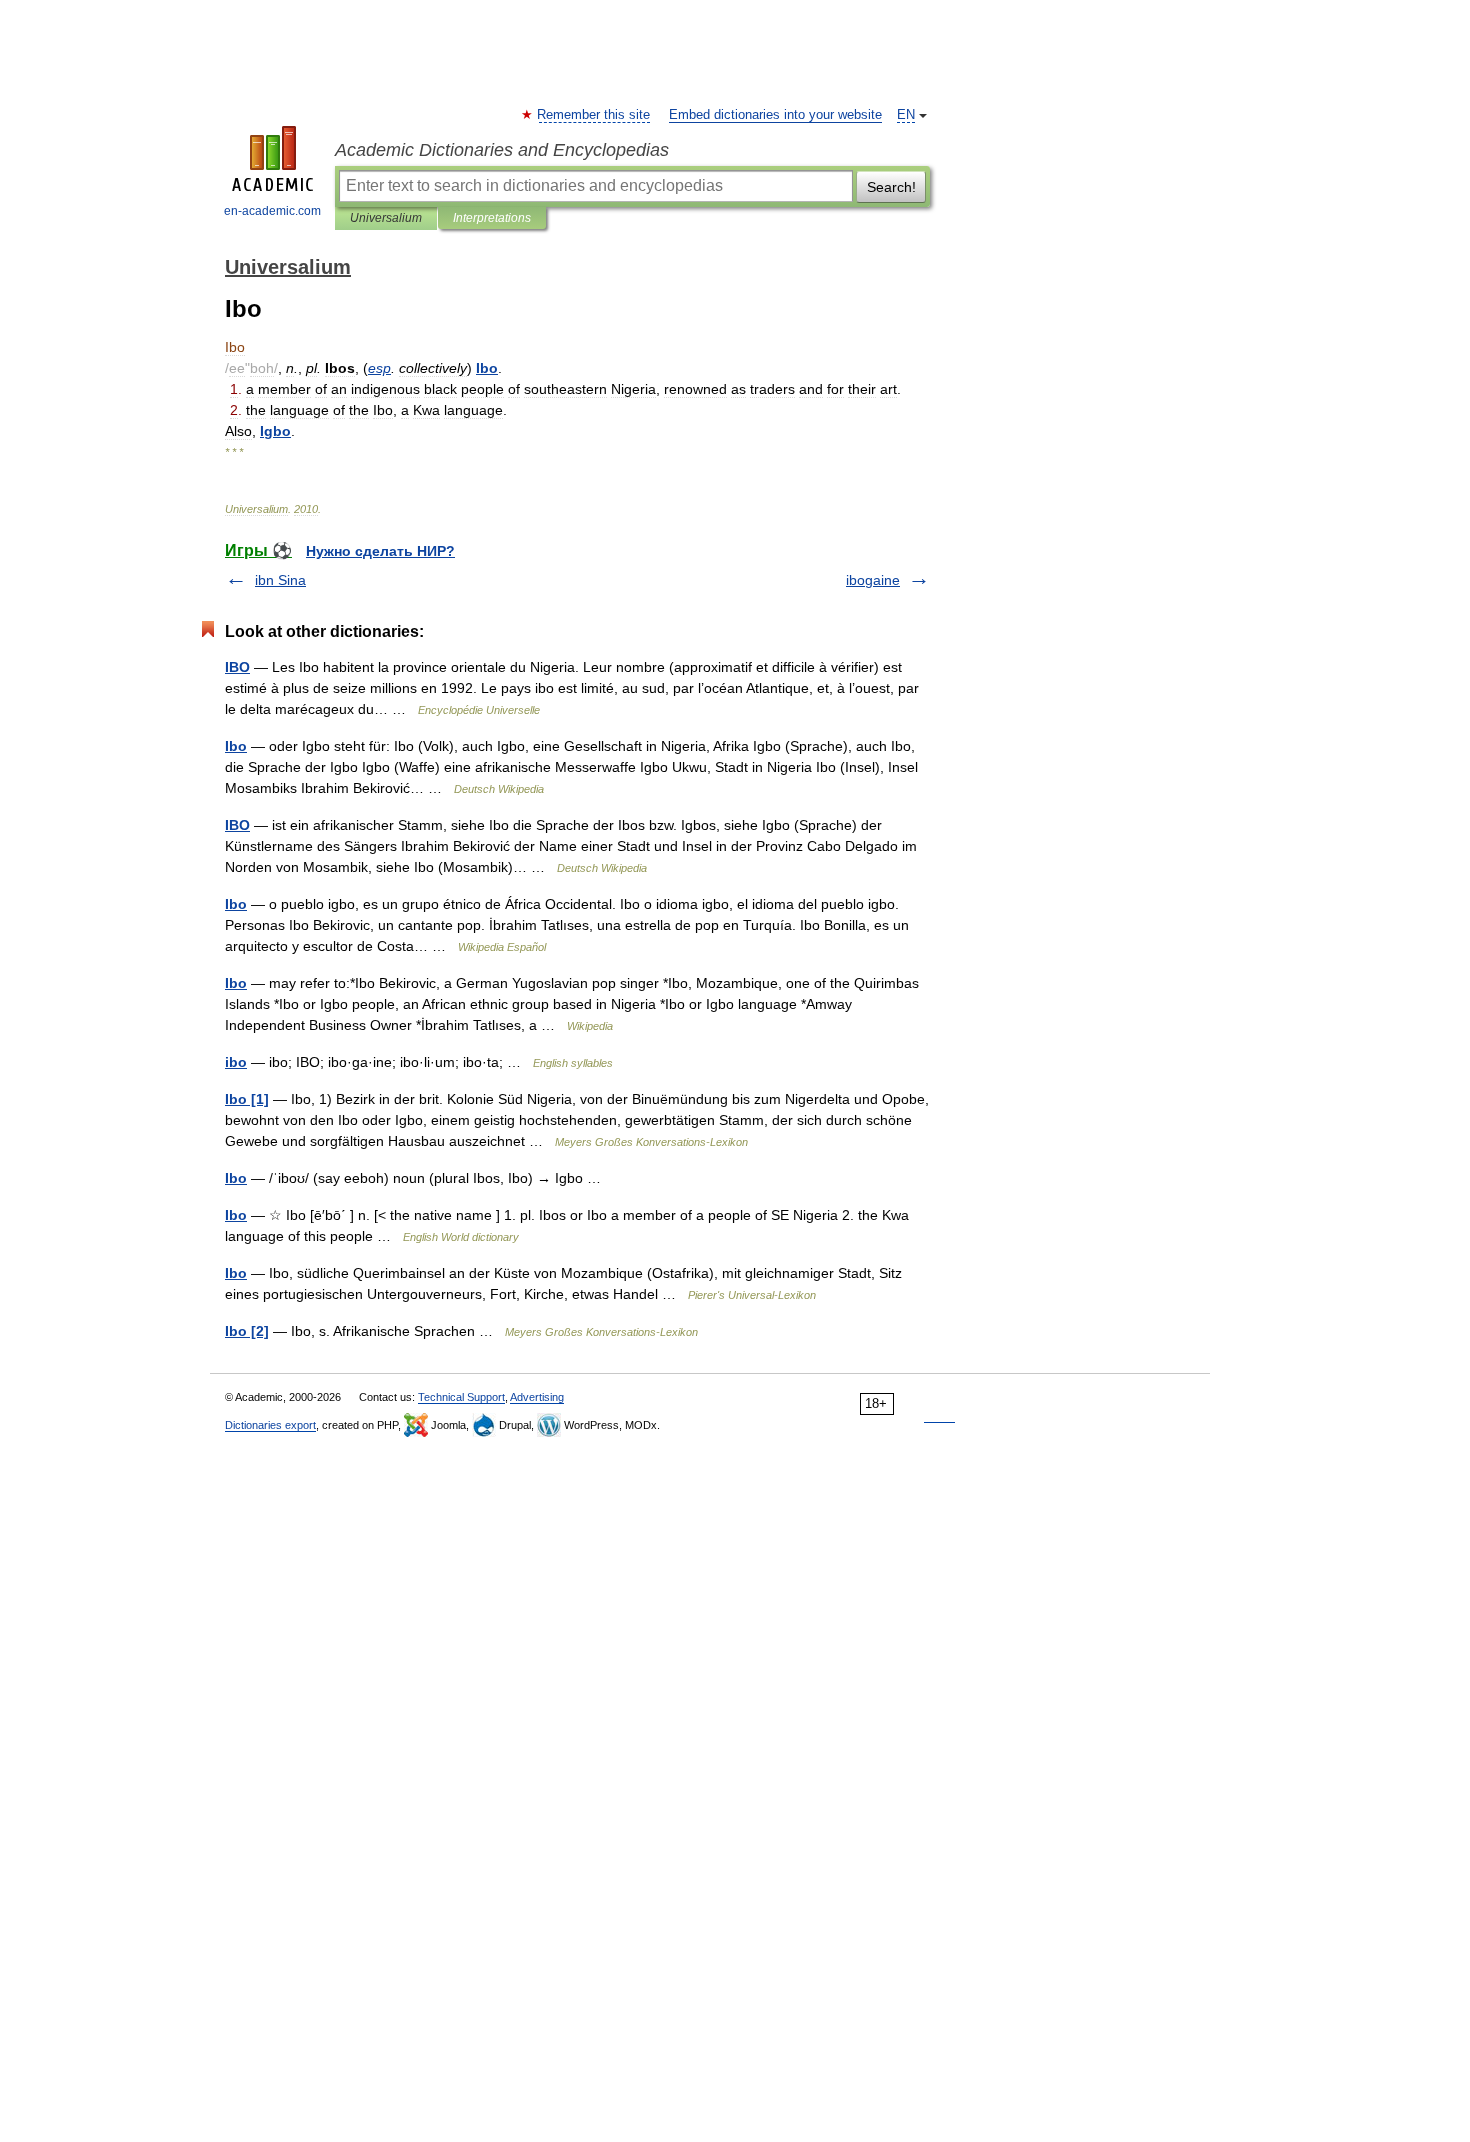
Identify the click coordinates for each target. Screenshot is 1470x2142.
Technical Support (461, 1397)
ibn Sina (280, 580)
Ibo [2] (247, 1331)
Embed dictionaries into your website (775, 115)
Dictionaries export (270, 1425)
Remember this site (594, 115)
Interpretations (492, 218)
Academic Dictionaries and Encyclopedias (502, 150)
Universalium (386, 218)
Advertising (537, 1397)
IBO (237, 667)
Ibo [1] (247, 1099)
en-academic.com (272, 211)
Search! (891, 187)
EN (906, 115)
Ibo (236, 746)
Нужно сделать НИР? (380, 551)
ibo (236, 1062)
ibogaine (873, 580)
